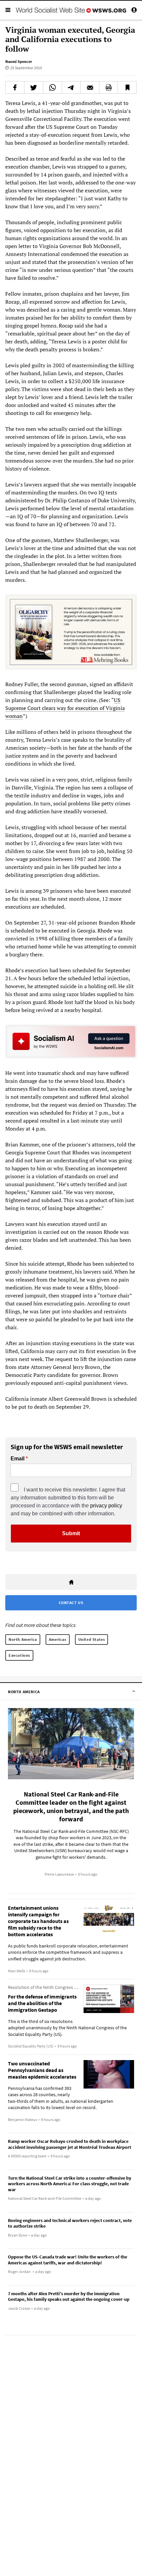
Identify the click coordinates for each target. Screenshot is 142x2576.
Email (18, 1459)
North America (23, 1639)
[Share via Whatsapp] (53, 87)
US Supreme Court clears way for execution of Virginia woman (65, 708)
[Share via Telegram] (71, 87)
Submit (71, 1533)
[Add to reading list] (127, 87)
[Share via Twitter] (34, 87)
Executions (19, 1655)
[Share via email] (90, 87)
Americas (58, 1639)
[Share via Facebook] (15, 87)
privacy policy (106, 1506)
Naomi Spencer (19, 61)
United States (92, 1639)
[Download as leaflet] (109, 87)
